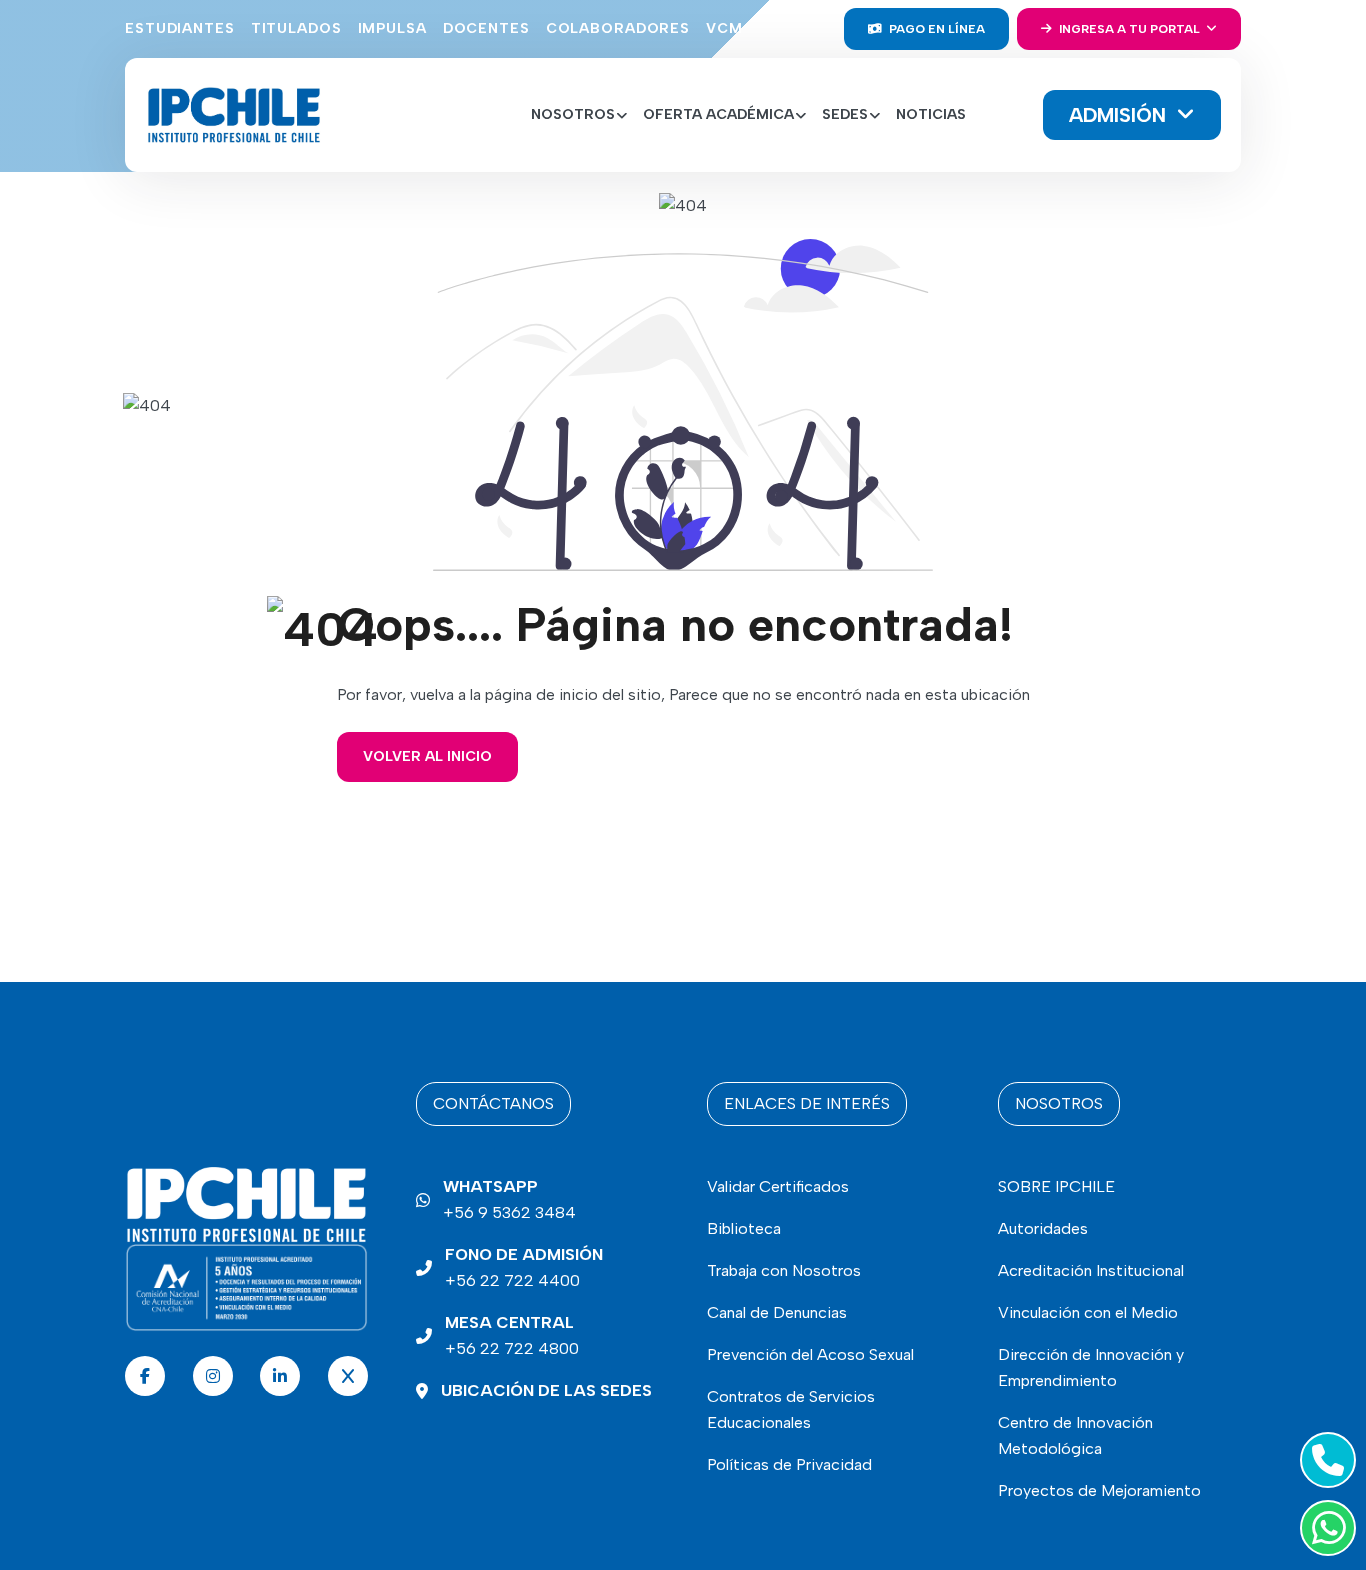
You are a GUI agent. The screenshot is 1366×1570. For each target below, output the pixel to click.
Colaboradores (618, 28)
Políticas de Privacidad (789, 1464)
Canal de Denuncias (777, 1312)
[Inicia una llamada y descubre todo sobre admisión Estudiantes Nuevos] (1324, 1460)
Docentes (486, 28)
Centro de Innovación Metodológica (1075, 1435)
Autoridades (1043, 1228)
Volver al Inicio (427, 756)
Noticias (931, 114)
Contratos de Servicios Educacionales (791, 1409)
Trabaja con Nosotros (784, 1270)
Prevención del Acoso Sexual (810, 1354)
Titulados (296, 28)
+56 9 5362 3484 (509, 1199)
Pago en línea (935, 29)
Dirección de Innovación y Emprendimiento (1091, 1367)
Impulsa (392, 28)
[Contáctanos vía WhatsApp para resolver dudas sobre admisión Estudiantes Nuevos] (1324, 1528)
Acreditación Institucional (1091, 1270)
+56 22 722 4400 (524, 1267)
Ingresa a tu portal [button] (1129, 29)
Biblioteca (744, 1228)
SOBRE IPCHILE (1056, 1186)
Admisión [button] (1120, 115)
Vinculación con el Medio (1088, 1312)
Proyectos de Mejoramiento (1099, 1490)
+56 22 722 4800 (512, 1335)
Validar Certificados (778, 1186)
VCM (724, 28)
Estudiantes (180, 28)
